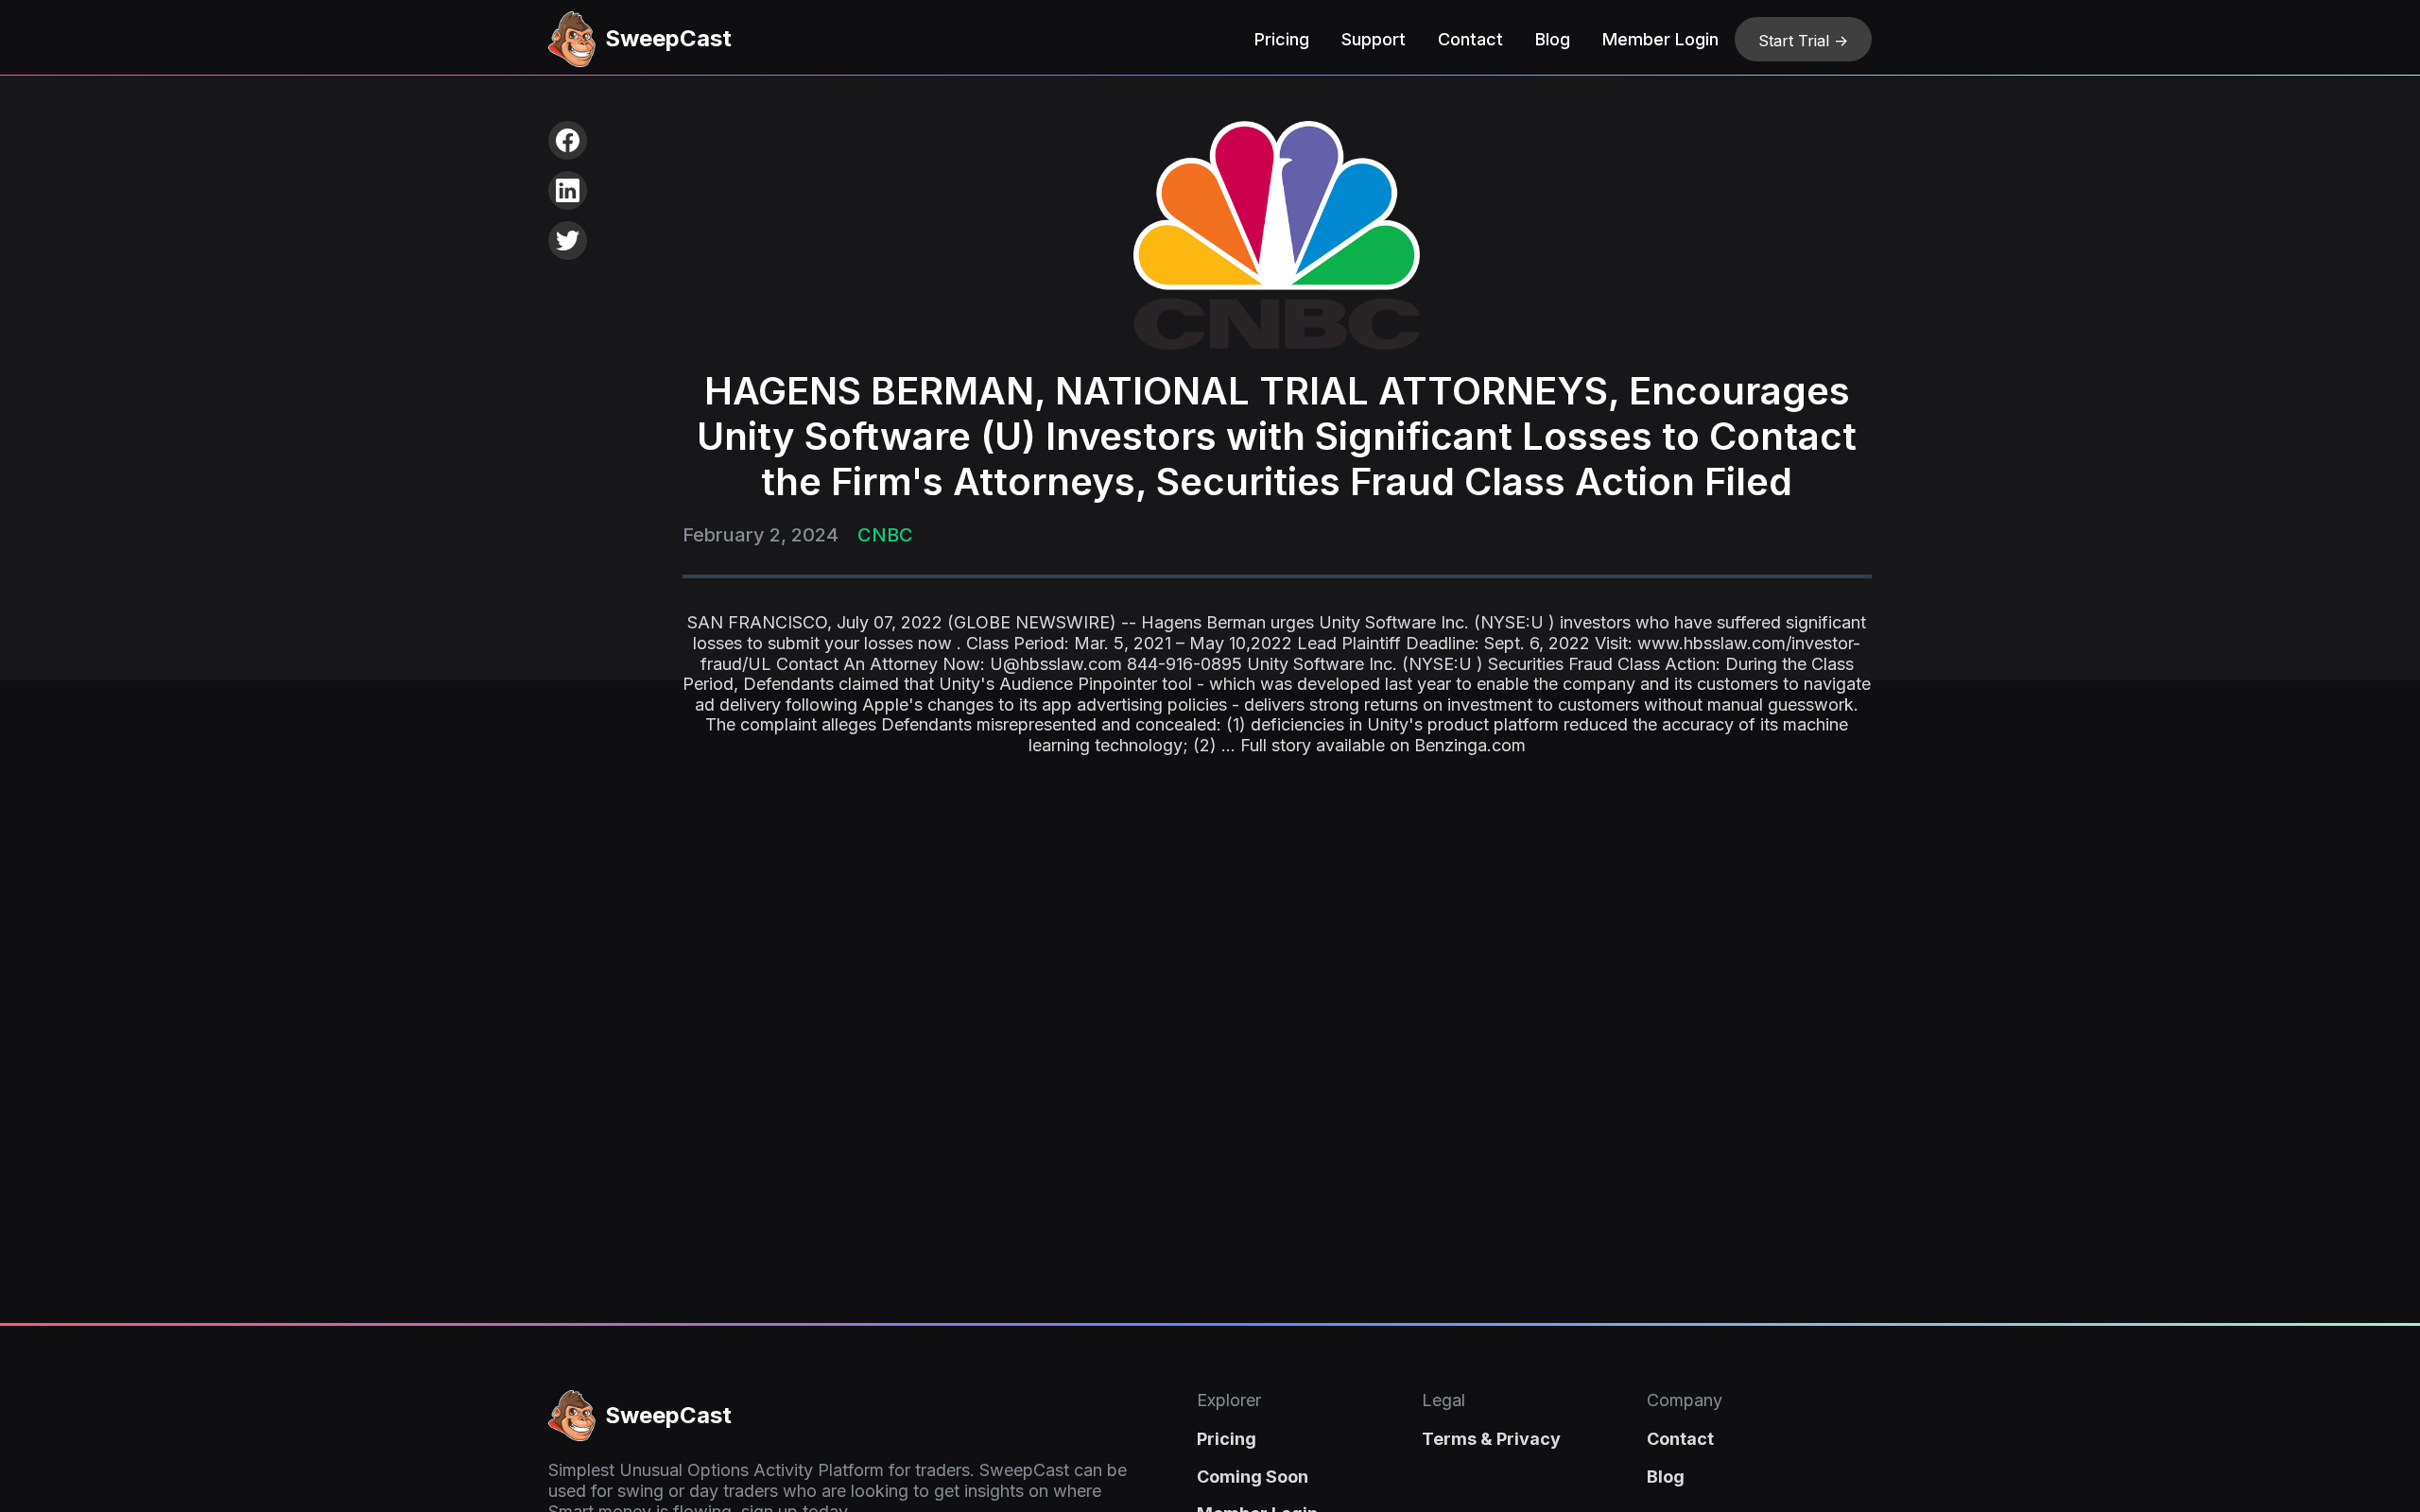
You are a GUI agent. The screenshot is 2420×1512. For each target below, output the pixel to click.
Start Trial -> (1803, 41)
